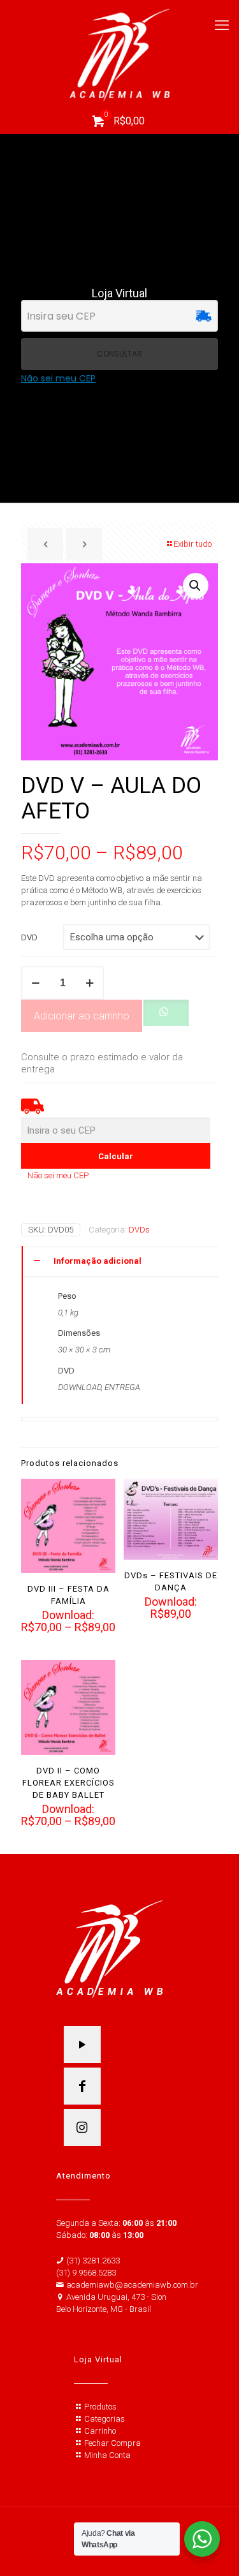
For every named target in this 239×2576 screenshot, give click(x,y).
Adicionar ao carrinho (82, 1016)
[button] (196, 586)
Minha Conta (107, 2455)
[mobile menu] (222, 26)
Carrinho (100, 2431)
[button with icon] (82, 2045)
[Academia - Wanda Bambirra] (119, 54)
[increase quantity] (90, 983)
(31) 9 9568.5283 (86, 2273)
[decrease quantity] (35, 983)
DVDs (139, 1230)
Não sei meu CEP (58, 379)
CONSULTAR (119, 354)
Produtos (100, 2407)
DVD (29, 937)
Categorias (105, 2419)
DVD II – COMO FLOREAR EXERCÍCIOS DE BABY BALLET (69, 1783)
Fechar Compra (112, 2443)
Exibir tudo (192, 544)
